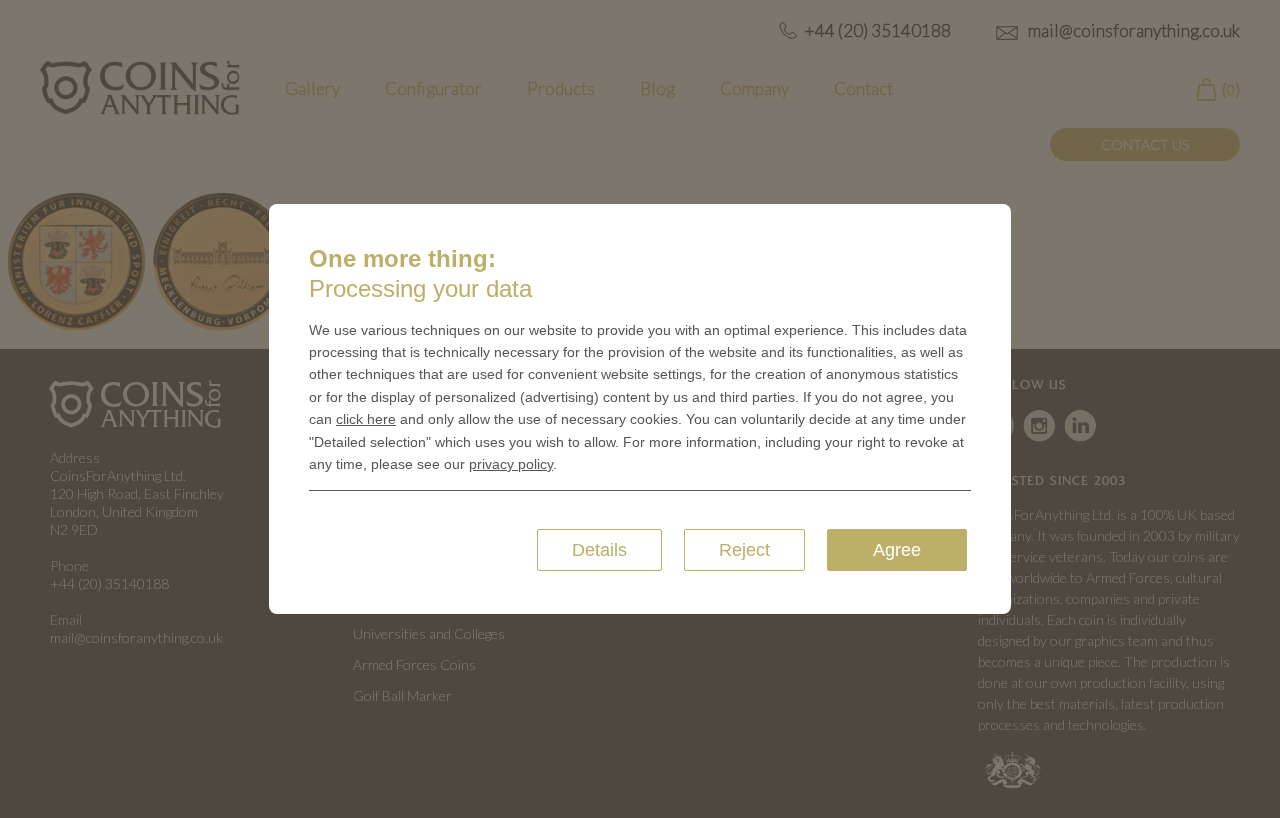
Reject (744, 550)
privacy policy (511, 464)
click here (366, 419)
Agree (897, 550)
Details (599, 550)
